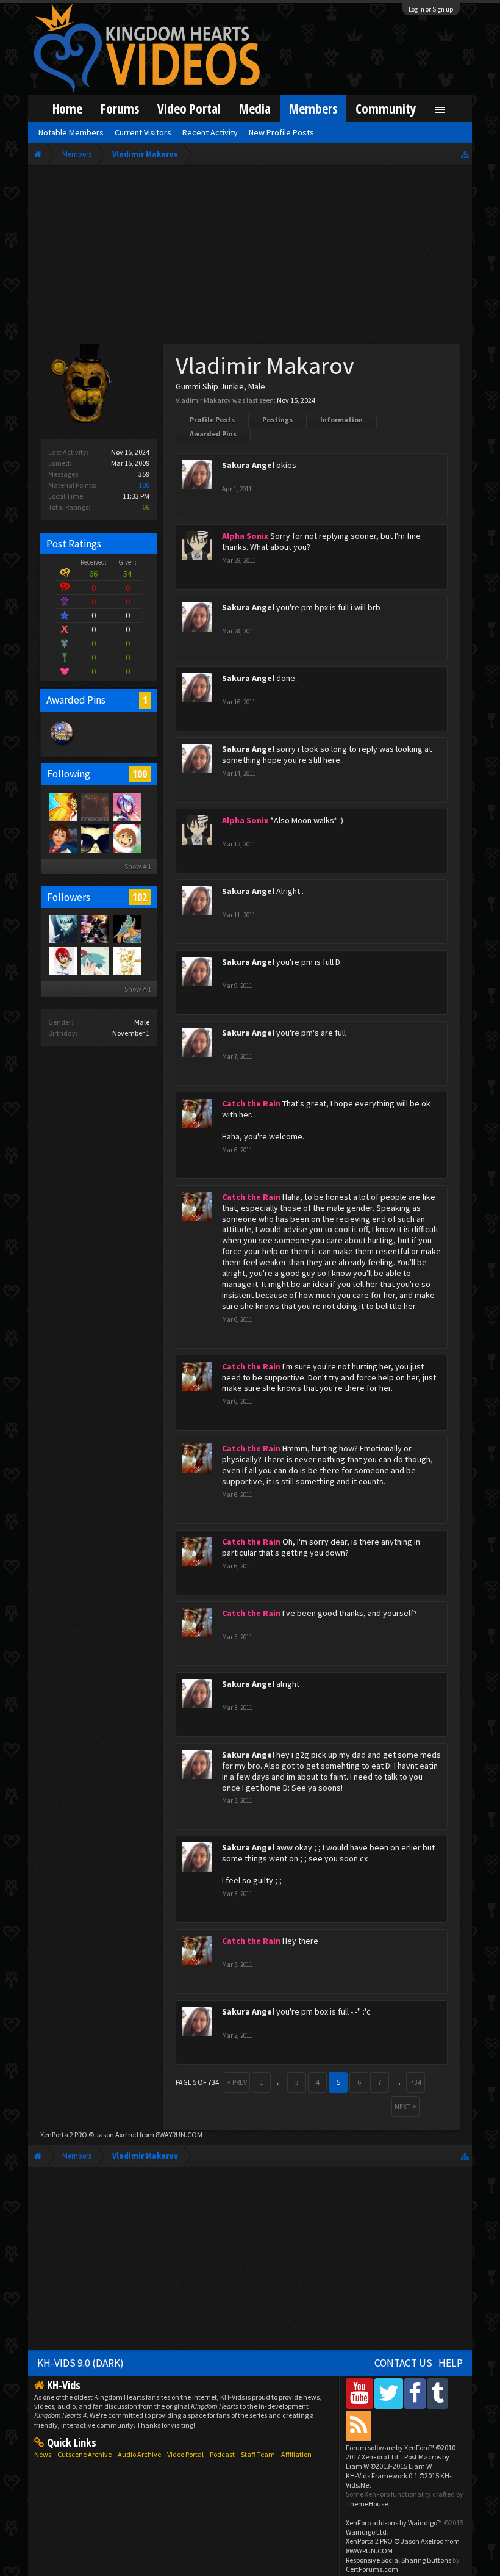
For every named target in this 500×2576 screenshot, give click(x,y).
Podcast (222, 2454)
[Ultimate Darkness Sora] (95, 929)
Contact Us (403, 2363)
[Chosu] (63, 961)
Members (313, 108)
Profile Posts (212, 420)
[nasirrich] (126, 806)
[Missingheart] (95, 961)
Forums (120, 108)
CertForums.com (372, 2569)
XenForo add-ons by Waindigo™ (394, 2523)
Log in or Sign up (431, 9)
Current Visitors (143, 132)
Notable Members (71, 132)
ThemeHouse (367, 2504)
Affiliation (296, 2454)
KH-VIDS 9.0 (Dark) (80, 2363)
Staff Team (258, 2454)
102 (140, 897)
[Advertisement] (250, 258)
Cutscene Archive (84, 2454)
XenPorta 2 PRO (64, 2134)
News (43, 2454)
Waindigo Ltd (366, 2532)
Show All (137, 866)
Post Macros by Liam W (398, 2461)
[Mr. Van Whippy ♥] (126, 838)
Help (451, 2363)
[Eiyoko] (63, 838)
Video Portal (189, 108)
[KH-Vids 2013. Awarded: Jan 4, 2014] (62, 745)
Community (386, 108)
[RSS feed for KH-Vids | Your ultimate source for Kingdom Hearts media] (359, 2426)
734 (416, 2082)
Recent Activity (210, 132)
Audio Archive (139, 2454)
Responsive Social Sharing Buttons (398, 2560)
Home (67, 108)
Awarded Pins (213, 434)
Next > (405, 2106)
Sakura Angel (248, 465)
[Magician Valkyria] (126, 929)
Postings (277, 420)
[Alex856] (126, 961)
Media (255, 108)
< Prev (237, 2082)
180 (144, 485)
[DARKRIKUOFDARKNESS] (63, 929)
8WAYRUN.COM (179, 2134)
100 (140, 774)
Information (341, 420)
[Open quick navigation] (465, 154)
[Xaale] (63, 806)
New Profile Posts (281, 132)
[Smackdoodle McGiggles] (95, 806)
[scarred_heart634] (95, 838)
